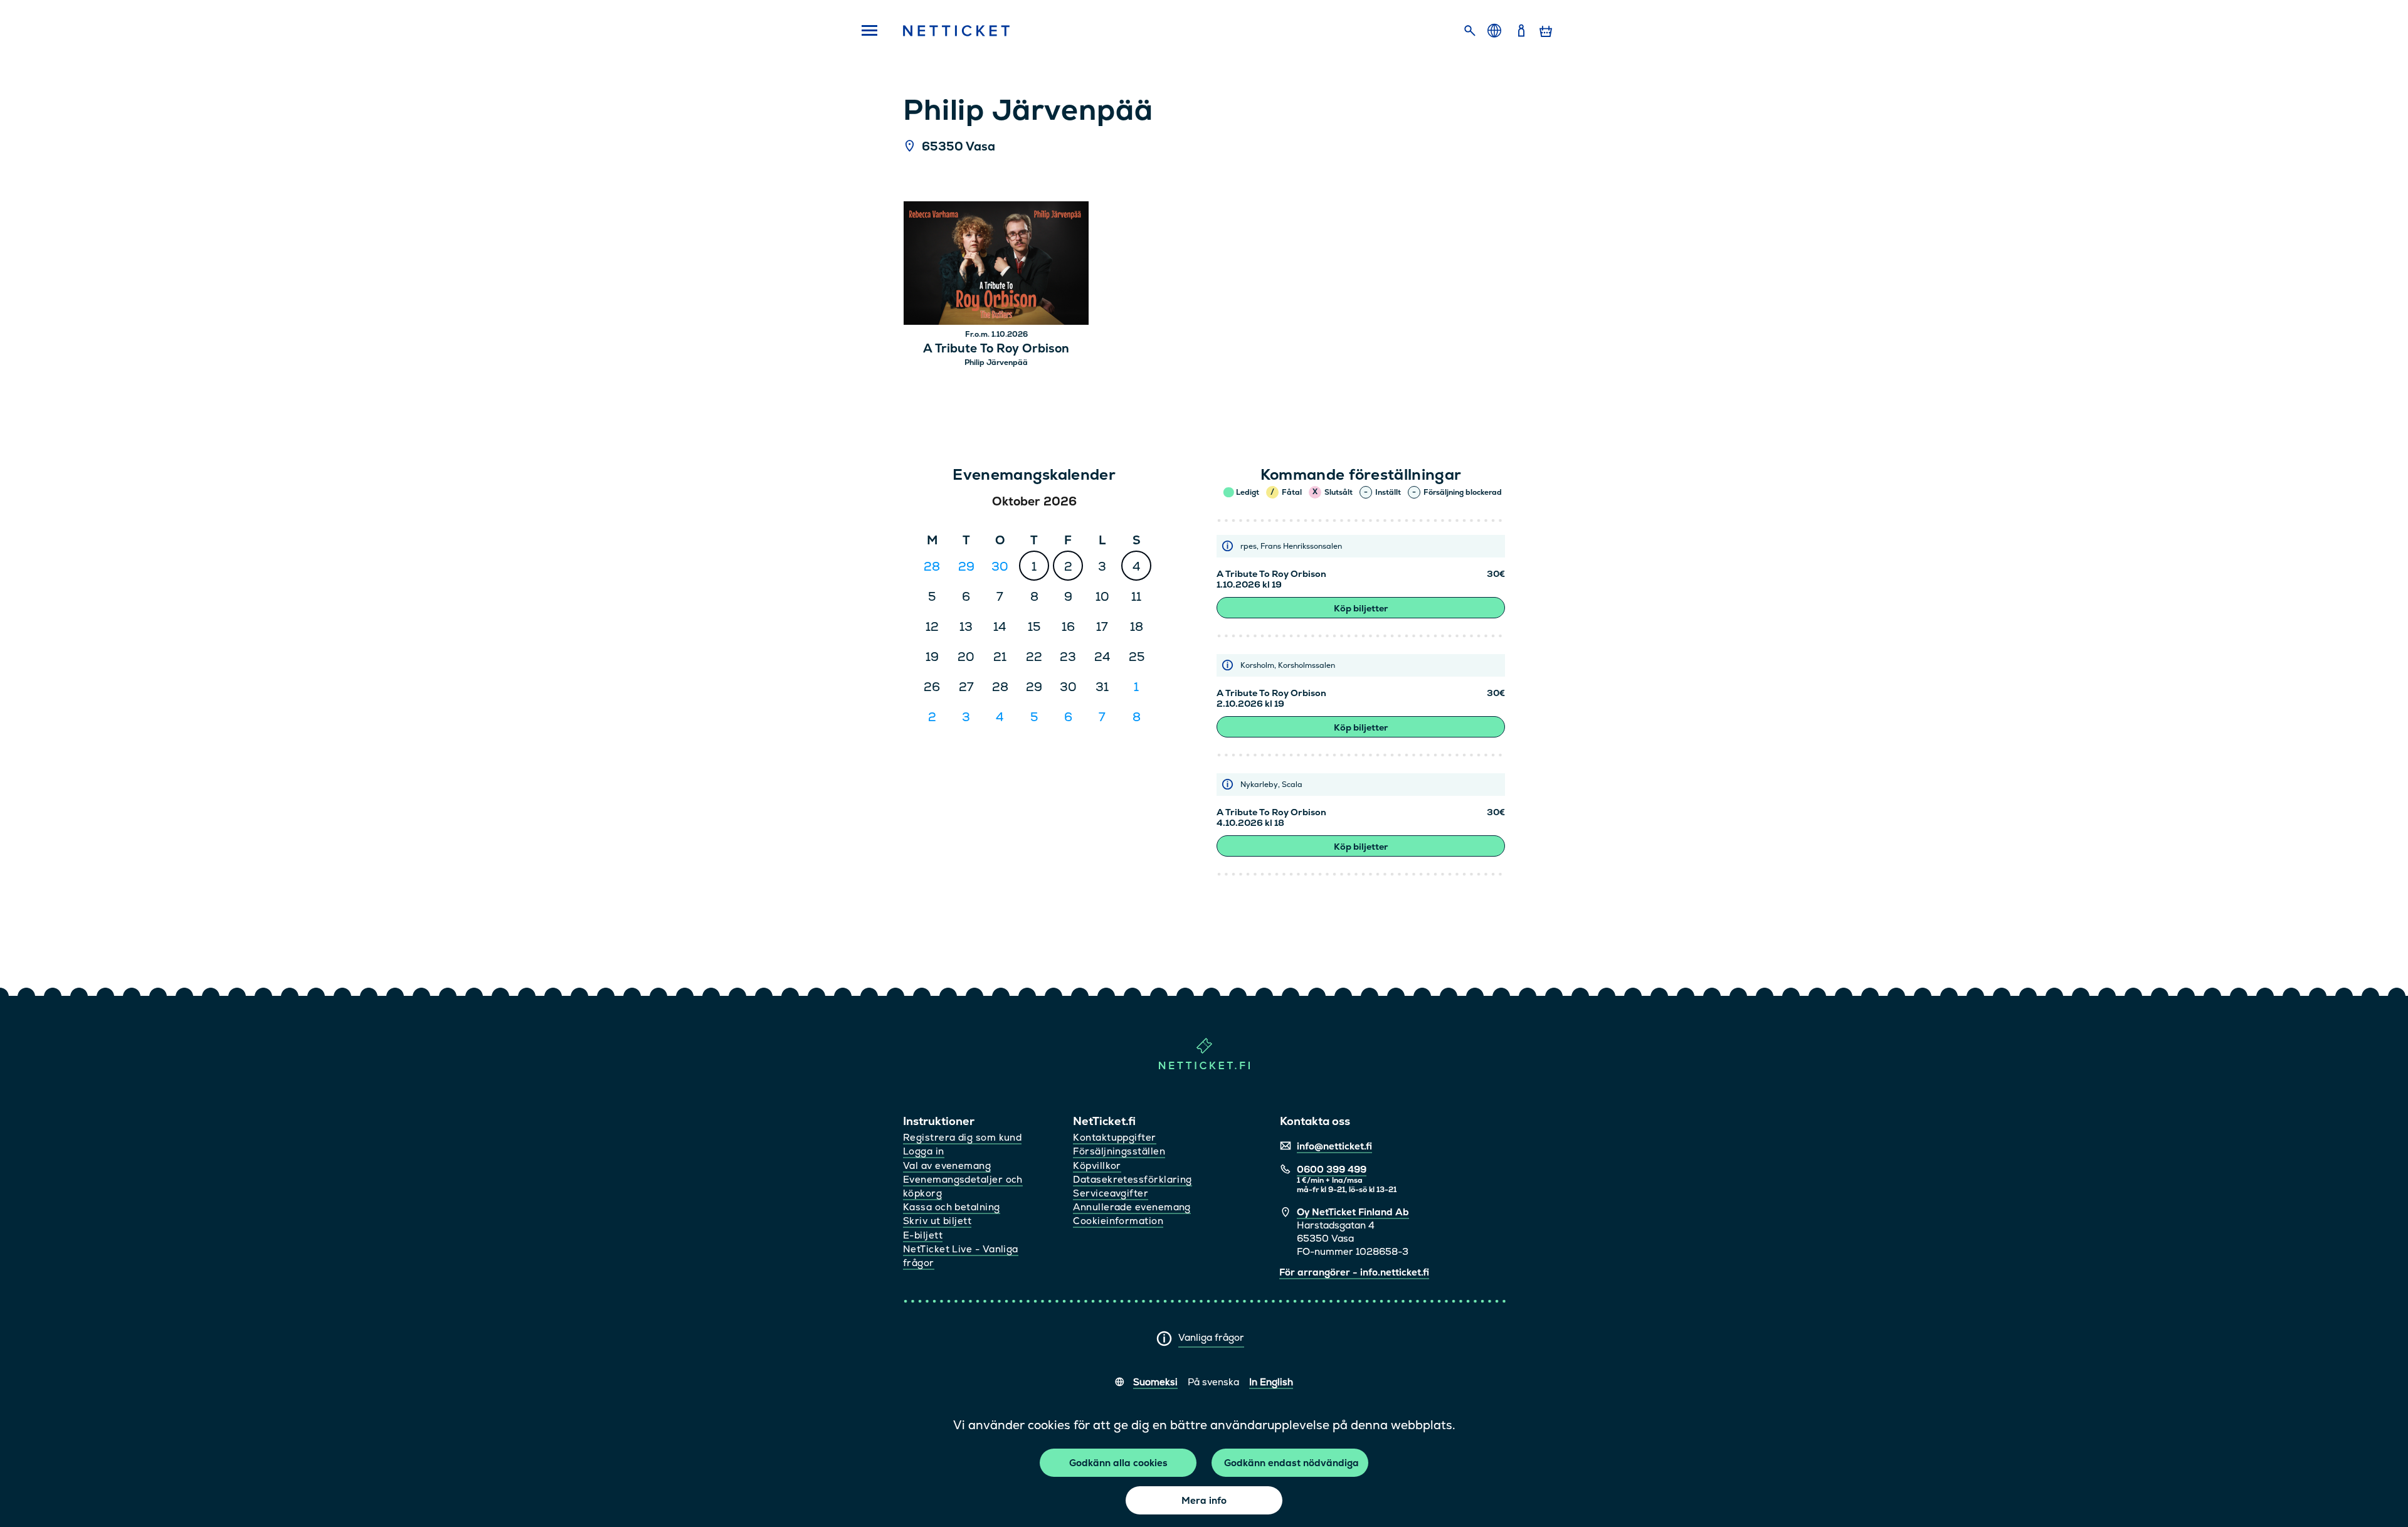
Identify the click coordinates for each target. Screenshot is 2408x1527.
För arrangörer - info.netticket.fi (1354, 1272)
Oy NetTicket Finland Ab (1353, 1212)
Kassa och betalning (952, 1207)
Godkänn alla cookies (1118, 1463)
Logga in (924, 1151)
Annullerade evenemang (1132, 1207)
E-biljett (923, 1235)
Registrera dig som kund (962, 1137)
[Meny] (865, 31)
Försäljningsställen (1119, 1151)
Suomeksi (1155, 1382)
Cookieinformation (1118, 1221)
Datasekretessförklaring (1132, 1179)
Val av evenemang (947, 1165)
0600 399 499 (1332, 1169)
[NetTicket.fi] (1204, 1066)
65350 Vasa (958, 147)
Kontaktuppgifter (1114, 1137)
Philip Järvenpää (996, 362)
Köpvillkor (1097, 1165)
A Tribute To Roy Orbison (996, 349)
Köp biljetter (1361, 608)
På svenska (1213, 1382)
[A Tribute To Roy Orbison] (996, 265)
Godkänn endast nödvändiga (1291, 1463)
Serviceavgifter (1111, 1193)
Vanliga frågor (1211, 1337)
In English (1271, 1382)
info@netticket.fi (1334, 1146)
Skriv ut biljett (937, 1221)
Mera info (1204, 1500)
